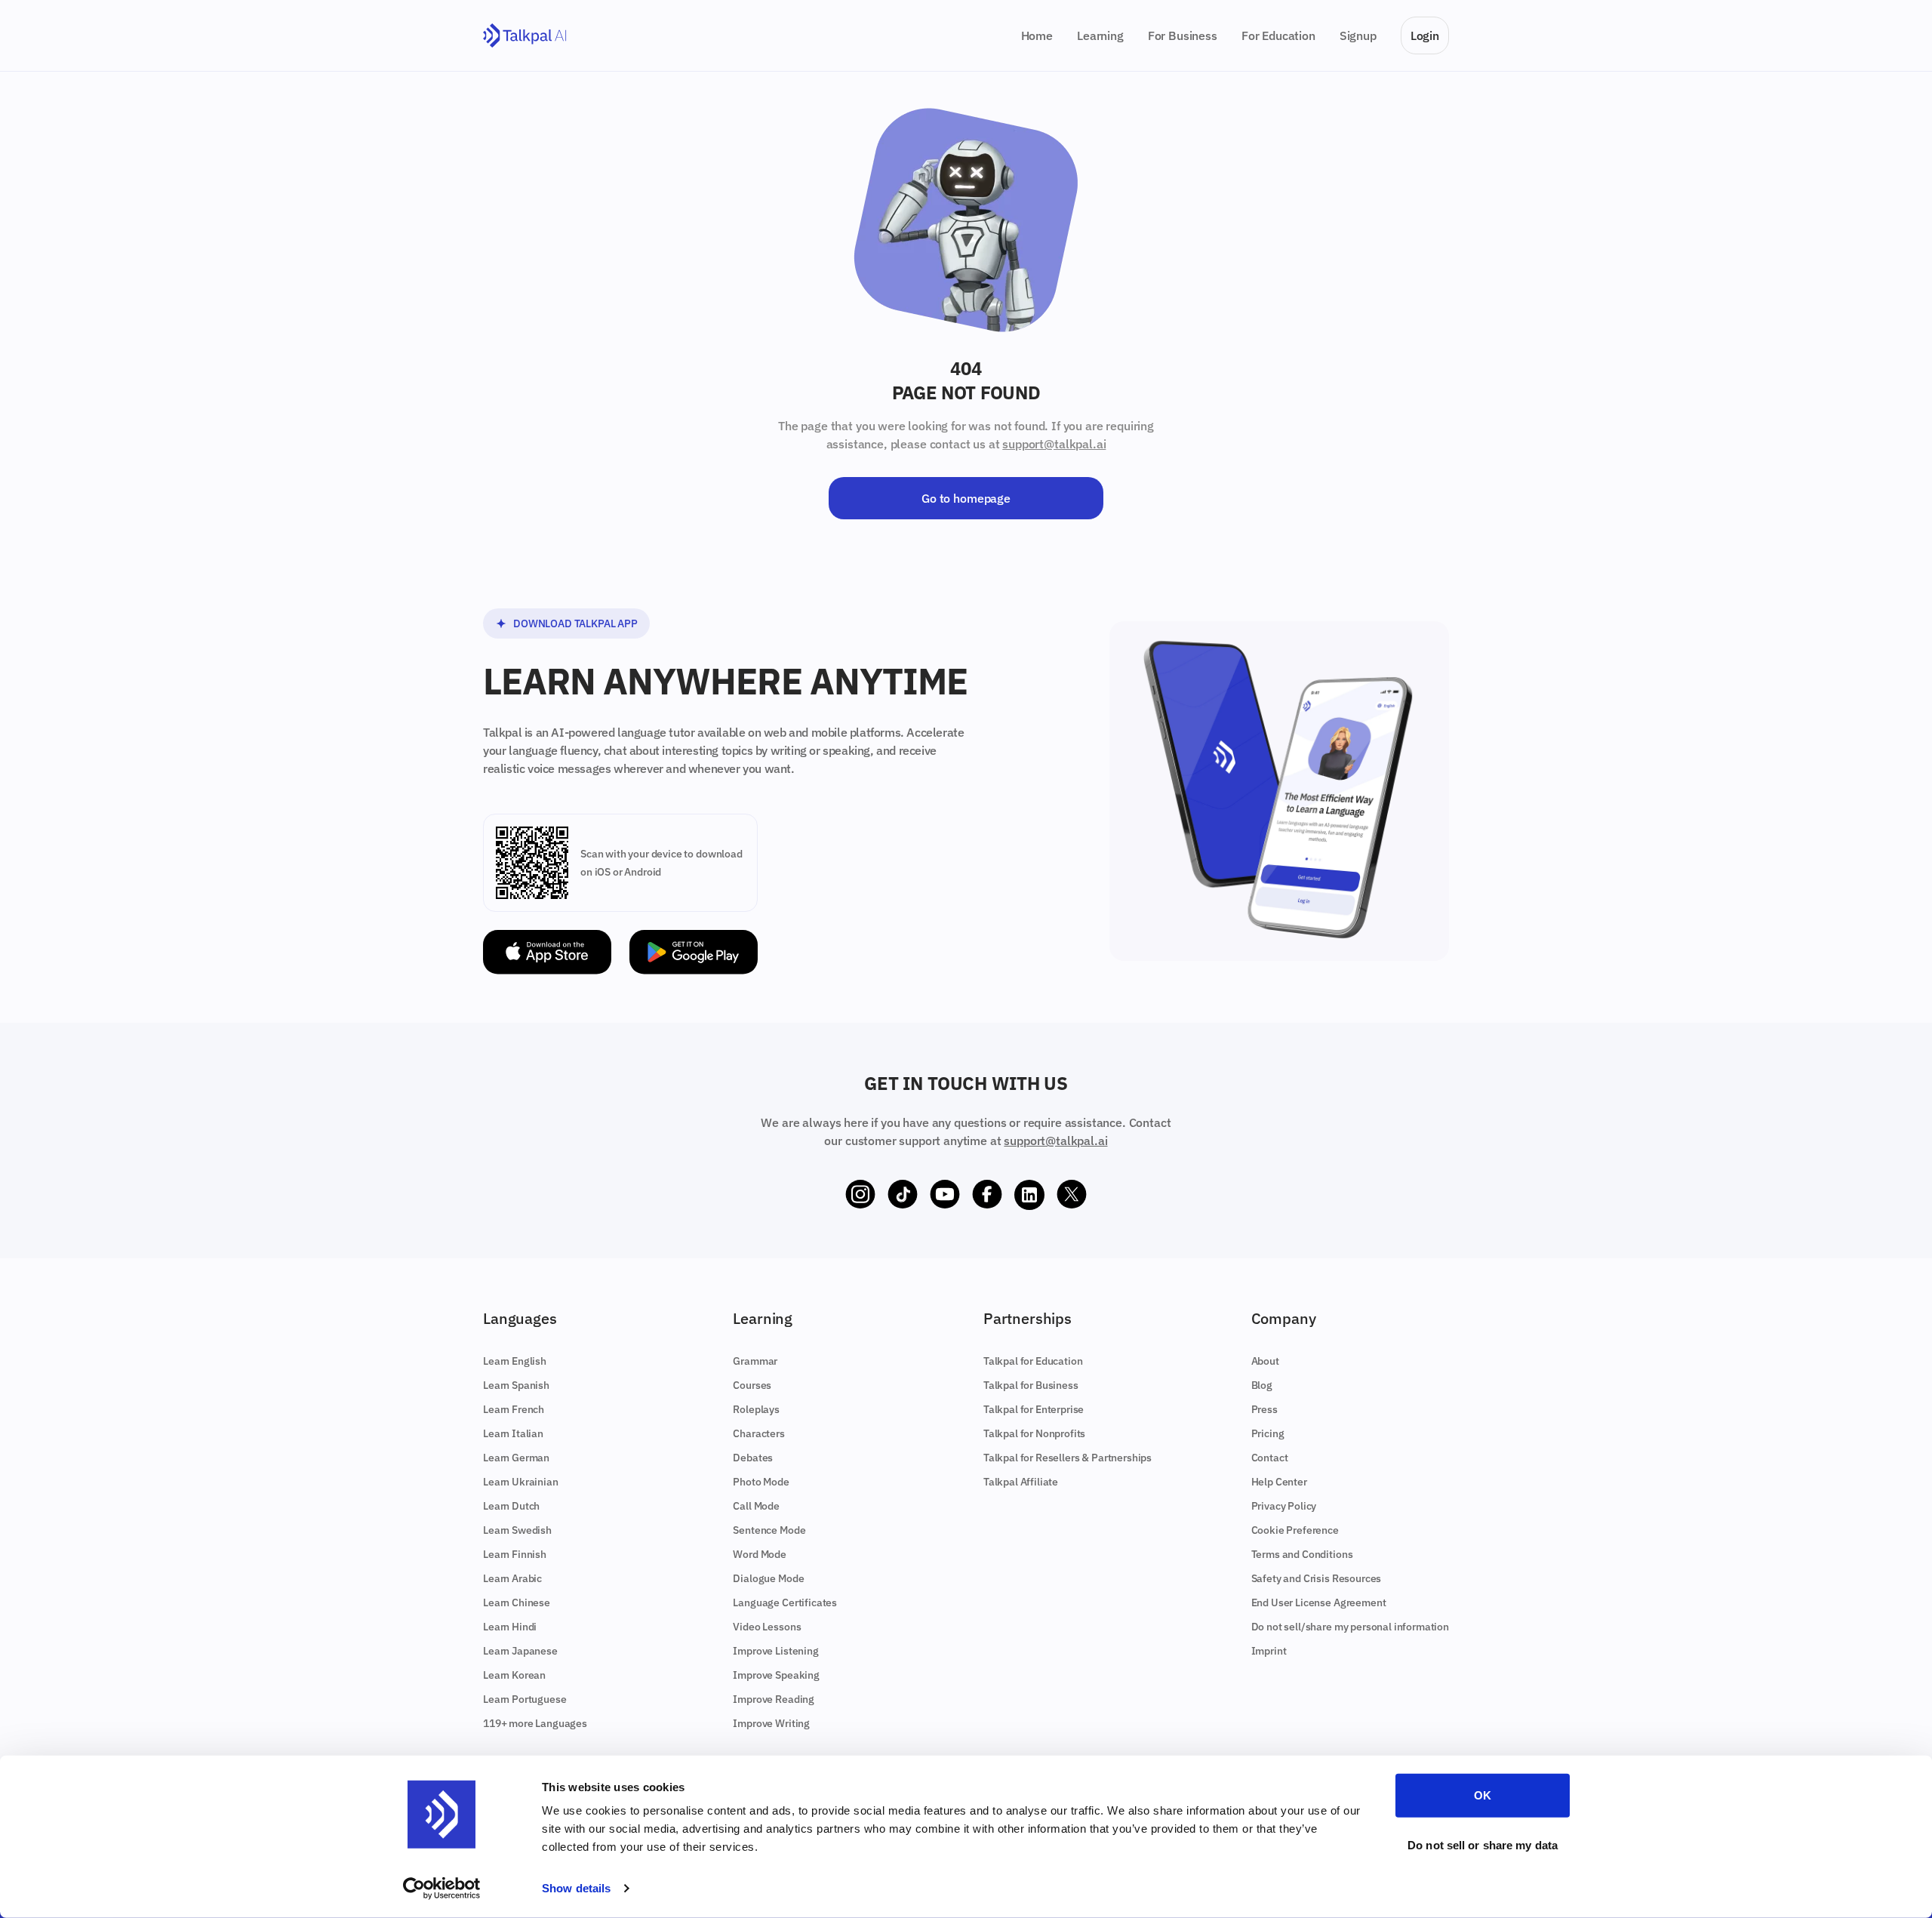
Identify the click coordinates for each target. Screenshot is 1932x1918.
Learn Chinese (517, 1602)
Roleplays (756, 1409)
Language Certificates (785, 1602)
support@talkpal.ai (1054, 444)
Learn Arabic (512, 1578)
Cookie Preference (1295, 1530)
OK (1483, 1795)
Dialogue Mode (768, 1578)
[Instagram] (860, 1195)
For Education (1278, 35)
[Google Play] (694, 952)
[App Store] (547, 952)
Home (1037, 35)
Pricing (1268, 1433)
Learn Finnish (515, 1554)
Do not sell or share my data (1483, 1844)
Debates (753, 1458)
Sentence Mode (769, 1530)
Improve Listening (775, 1651)
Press (1264, 1409)
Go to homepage (966, 498)
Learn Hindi (510, 1627)
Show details (576, 1888)
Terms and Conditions (1302, 1554)
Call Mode (756, 1506)
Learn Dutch (511, 1506)
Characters (758, 1433)
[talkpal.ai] (525, 36)
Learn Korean (514, 1675)
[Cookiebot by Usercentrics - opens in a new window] (442, 1889)
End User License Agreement (1319, 1602)
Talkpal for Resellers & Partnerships (1068, 1458)
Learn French (514, 1409)
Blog (1262, 1385)
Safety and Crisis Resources (1317, 1578)
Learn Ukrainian (521, 1482)
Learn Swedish (517, 1530)
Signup (1358, 35)
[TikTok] (903, 1195)
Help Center (1279, 1482)
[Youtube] (945, 1195)
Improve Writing (771, 1723)
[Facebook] (987, 1195)
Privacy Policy (1284, 1506)
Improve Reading (774, 1699)
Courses (752, 1385)
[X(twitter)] (1072, 1195)
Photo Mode (761, 1482)
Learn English (515, 1361)
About (1265, 1361)
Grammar (755, 1361)
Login (1425, 35)
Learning (1100, 35)
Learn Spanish (516, 1385)
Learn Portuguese (525, 1699)
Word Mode (760, 1554)
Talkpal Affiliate (1021, 1482)
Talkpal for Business (1031, 1385)
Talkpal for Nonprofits (1034, 1433)
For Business (1183, 35)
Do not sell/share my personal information (1350, 1627)
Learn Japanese (520, 1651)
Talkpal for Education (1033, 1361)
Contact (1270, 1458)
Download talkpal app (575, 623)
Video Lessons (767, 1627)
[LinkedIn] (1029, 1195)
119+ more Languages (535, 1723)
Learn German (516, 1458)
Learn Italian (513, 1433)
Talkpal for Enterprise (1034, 1409)
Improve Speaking (776, 1675)
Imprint (1269, 1651)
